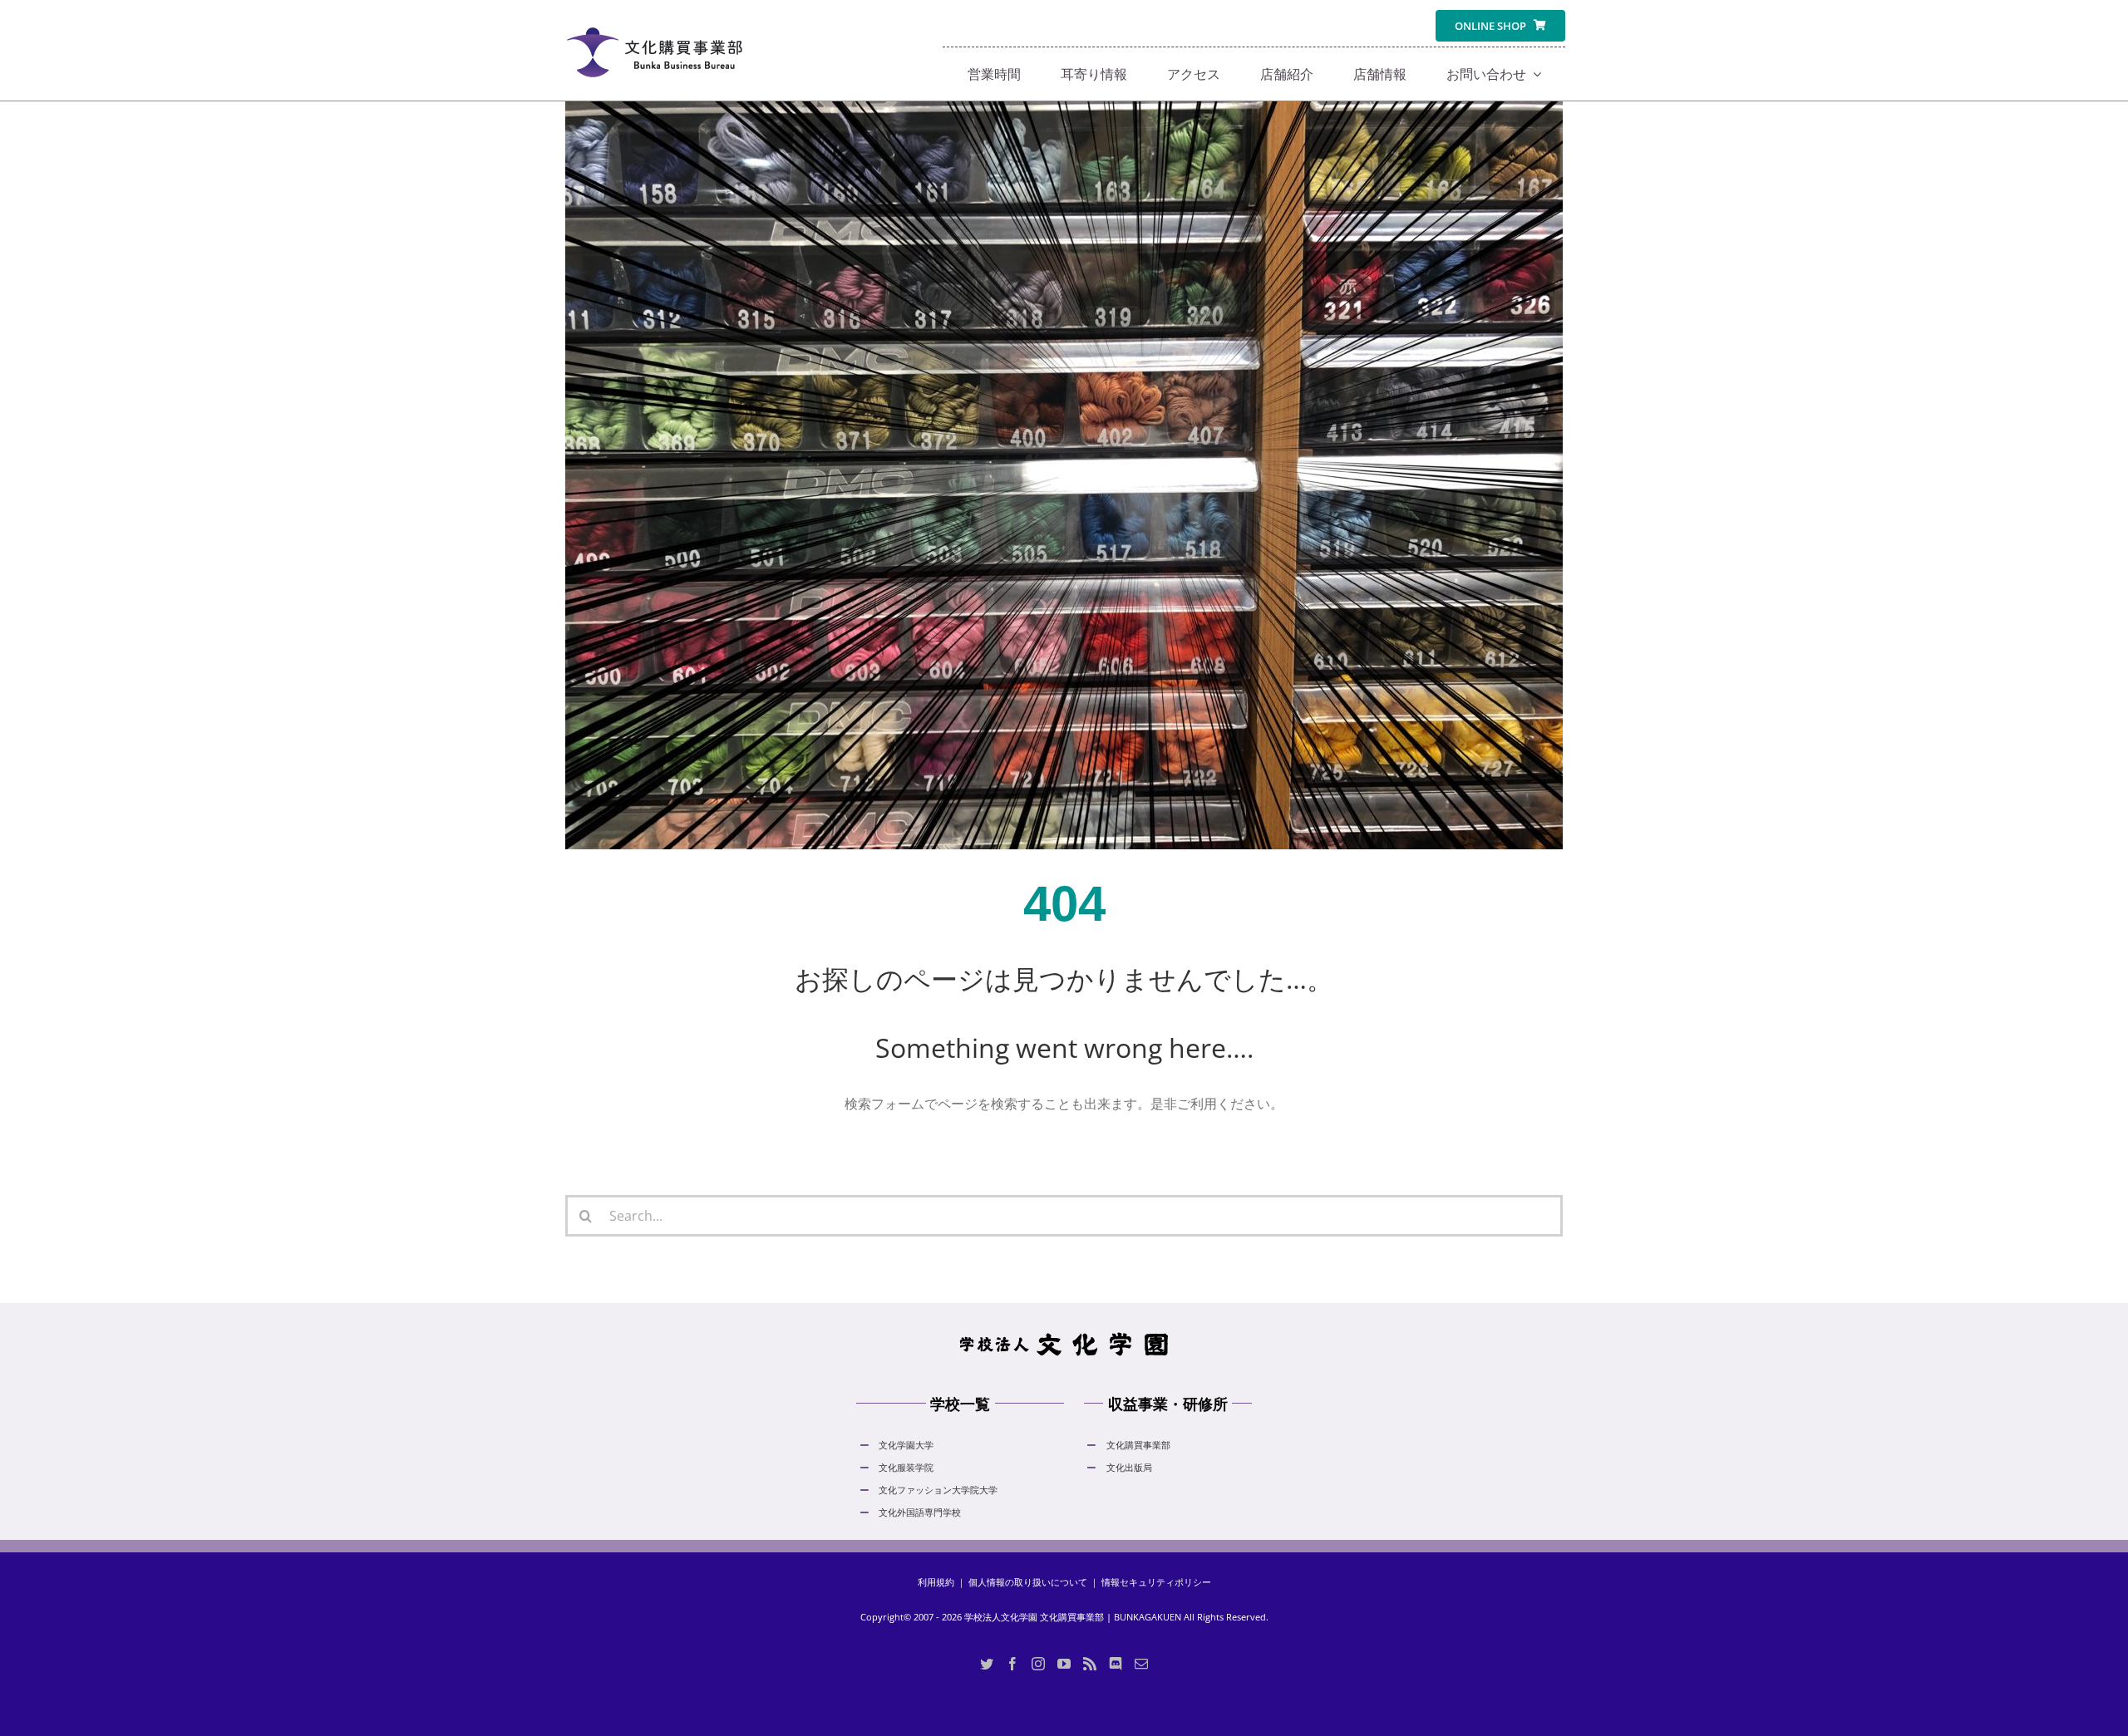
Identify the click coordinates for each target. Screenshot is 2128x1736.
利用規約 (936, 1582)
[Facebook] (1012, 1664)
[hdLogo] (1064, 1336)
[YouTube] (1064, 1664)
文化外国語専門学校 (920, 1512)
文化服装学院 (906, 1467)
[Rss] (1090, 1664)
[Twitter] (987, 1664)
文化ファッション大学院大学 (938, 1490)
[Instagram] (1038, 1664)
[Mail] (1141, 1664)
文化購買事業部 (1138, 1445)
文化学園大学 (906, 1445)
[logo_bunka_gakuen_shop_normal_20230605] (654, 17)
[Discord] (1116, 1664)
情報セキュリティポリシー (1156, 1582)
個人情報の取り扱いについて (1028, 1582)
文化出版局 (1129, 1467)
